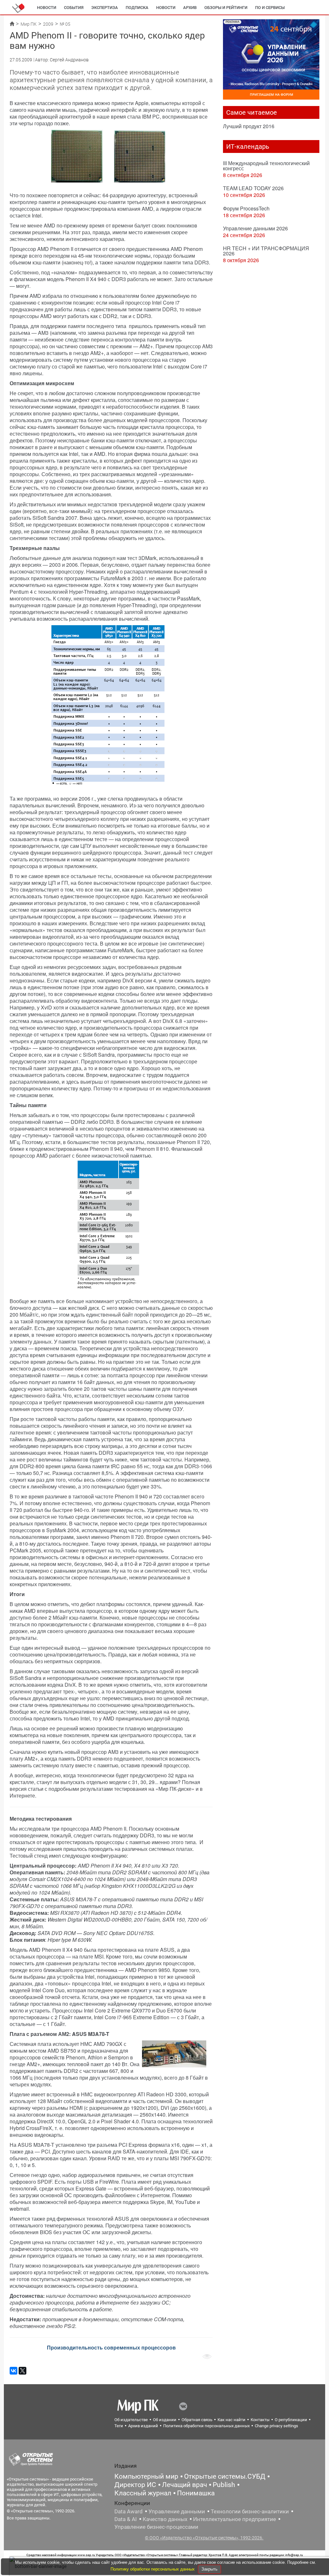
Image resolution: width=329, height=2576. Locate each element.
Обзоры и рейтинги (226, 8)
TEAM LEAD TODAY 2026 (253, 188)
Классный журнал (143, 2493)
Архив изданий (143, 2426)
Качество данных (165, 2519)
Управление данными (177, 2511)
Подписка (137, 8)
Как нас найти (231, 2420)
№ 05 (65, 24)
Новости (47, 8)
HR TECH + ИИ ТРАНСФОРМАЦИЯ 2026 (266, 251)
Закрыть (209, 2569)
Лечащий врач (184, 2485)
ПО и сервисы (270, 8)
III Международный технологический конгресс (266, 166)
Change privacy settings (276, 2426)
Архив (190, 8)
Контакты (260, 2420)
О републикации (291, 2420)
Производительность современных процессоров (111, 2347)
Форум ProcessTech (246, 208)
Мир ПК (29, 24)
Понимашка (196, 2493)
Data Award (129, 2511)
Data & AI (126, 2519)
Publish (224, 2485)
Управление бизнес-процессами (156, 2527)
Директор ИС (135, 2485)
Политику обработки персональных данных (153, 2569)
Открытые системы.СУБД (225, 2476)
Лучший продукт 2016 (249, 126)
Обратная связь (197, 2420)
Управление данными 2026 (255, 228)
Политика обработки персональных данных (206, 2426)
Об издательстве (131, 2420)
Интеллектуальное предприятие (235, 2519)
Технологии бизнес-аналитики (250, 2511)
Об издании (165, 2420)
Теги (119, 2426)
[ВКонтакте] (13, 2371)
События (74, 8)
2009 (48, 24)
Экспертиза (105, 8)
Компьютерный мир (146, 2476)
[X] (22, 2371)
